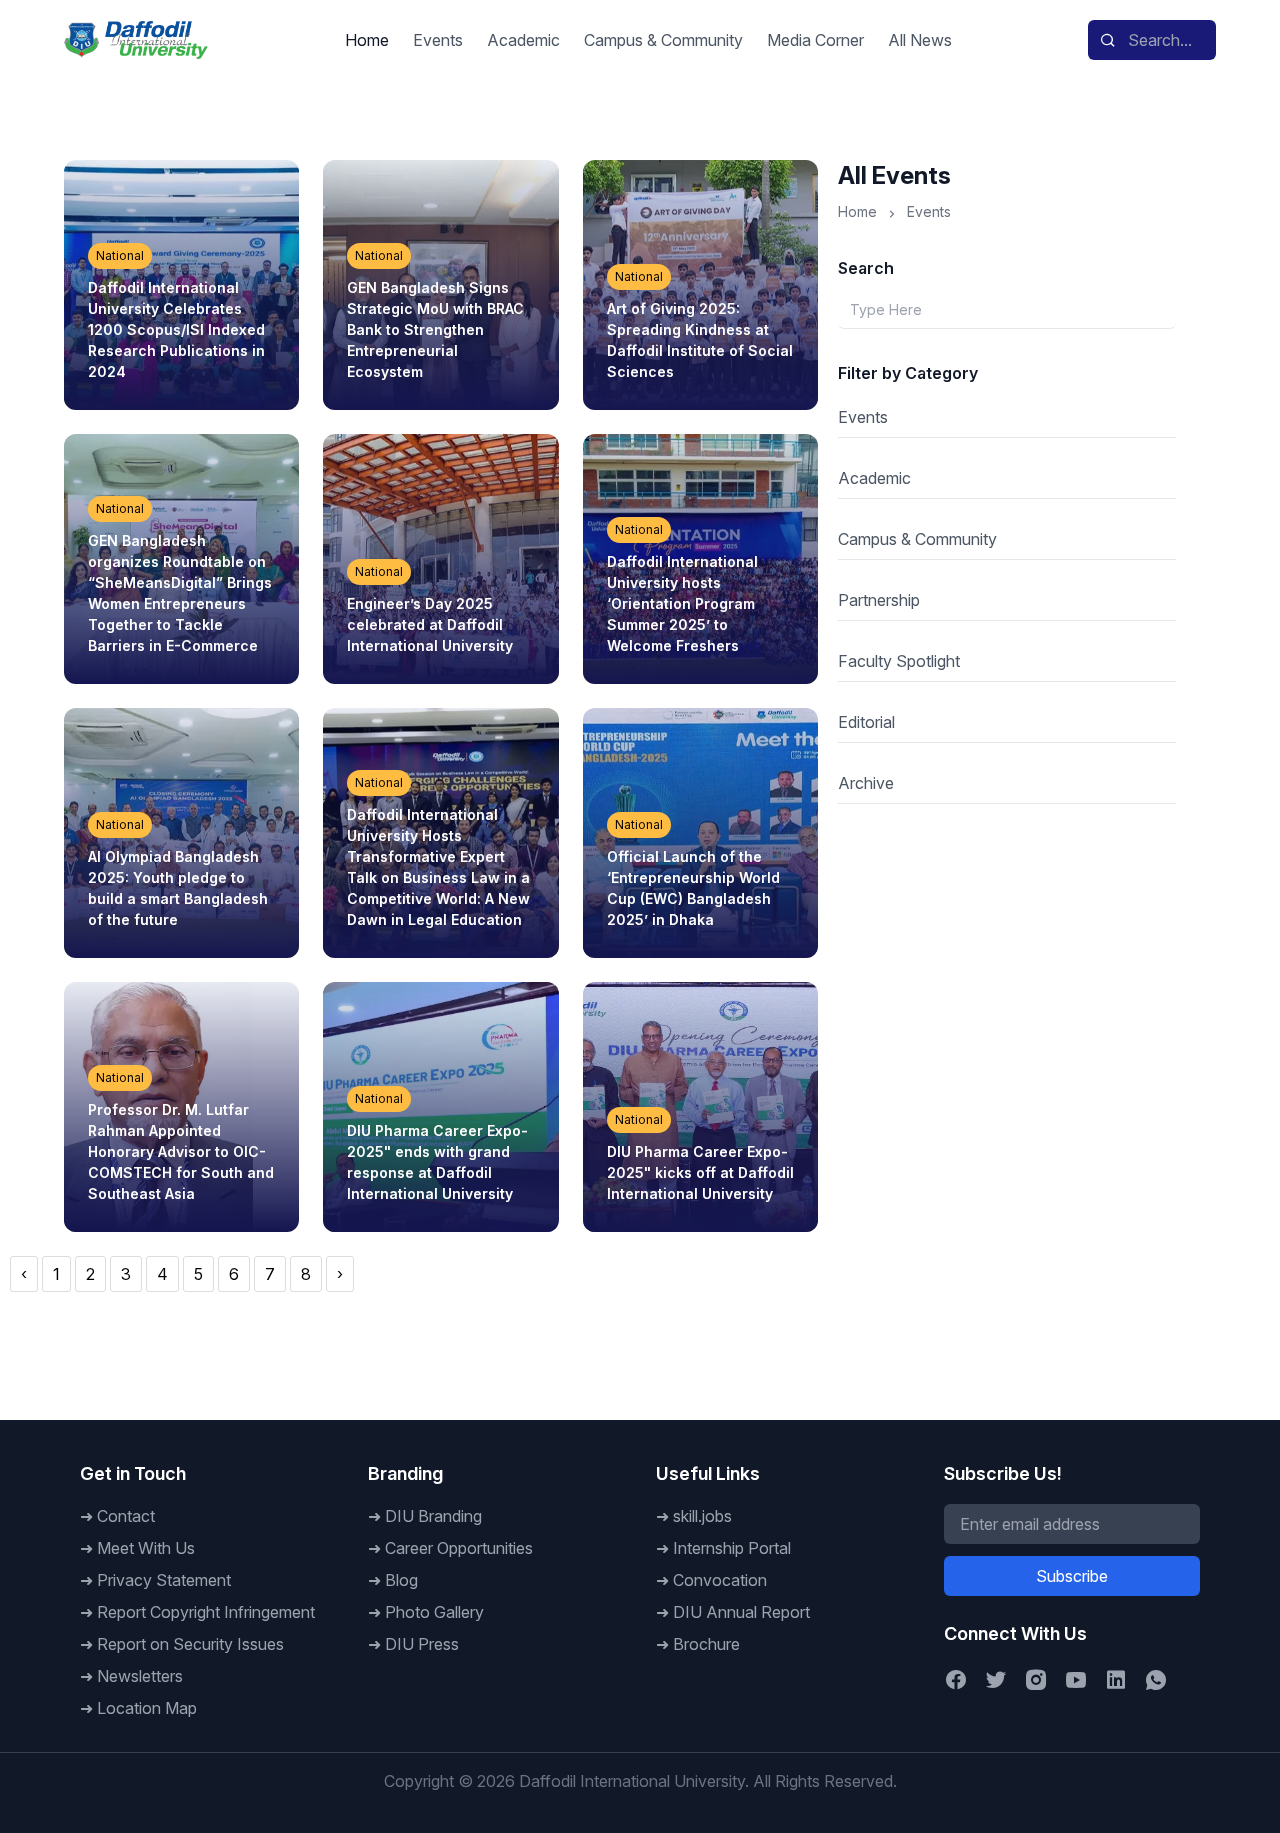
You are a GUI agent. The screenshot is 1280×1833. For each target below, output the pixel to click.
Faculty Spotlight (899, 661)
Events (438, 40)
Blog (401, 1580)
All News (920, 40)
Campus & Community (663, 40)
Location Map (147, 1708)
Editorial (866, 722)
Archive (866, 783)
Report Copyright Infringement (206, 1612)
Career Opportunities (459, 1548)
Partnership (879, 600)
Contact (126, 1516)
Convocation (720, 1580)
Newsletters (140, 1676)
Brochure (706, 1644)
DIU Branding (433, 1516)
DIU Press (422, 1644)
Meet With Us (146, 1548)
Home (367, 40)
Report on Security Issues (190, 1644)
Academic (523, 40)
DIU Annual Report (741, 1612)
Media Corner (815, 40)
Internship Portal (732, 1548)
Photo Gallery (434, 1612)
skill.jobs (702, 1516)
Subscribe (1072, 1576)
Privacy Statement (164, 1580)
